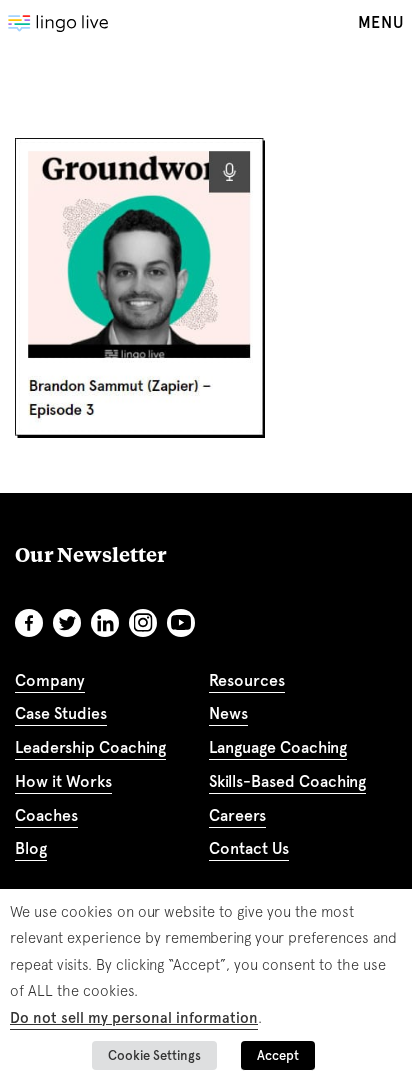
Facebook (29, 623)
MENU (381, 22)
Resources (247, 680)
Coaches (46, 815)
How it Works (63, 781)
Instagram (143, 623)
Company (50, 680)
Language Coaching (278, 747)
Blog (31, 848)
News (228, 713)
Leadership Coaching (90, 747)
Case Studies (61, 713)
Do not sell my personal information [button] (134, 1018)
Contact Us (249, 848)
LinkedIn (105, 623)
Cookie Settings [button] (154, 1055)
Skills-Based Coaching (287, 781)
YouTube (181, 623)
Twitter (67, 623)
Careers (237, 815)
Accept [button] (278, 1055)
